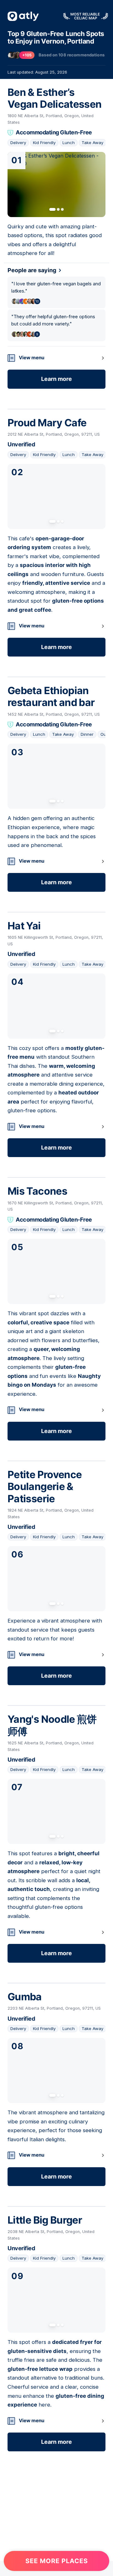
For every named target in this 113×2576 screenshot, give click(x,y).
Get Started (56, 2545)
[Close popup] (105, 2390)
